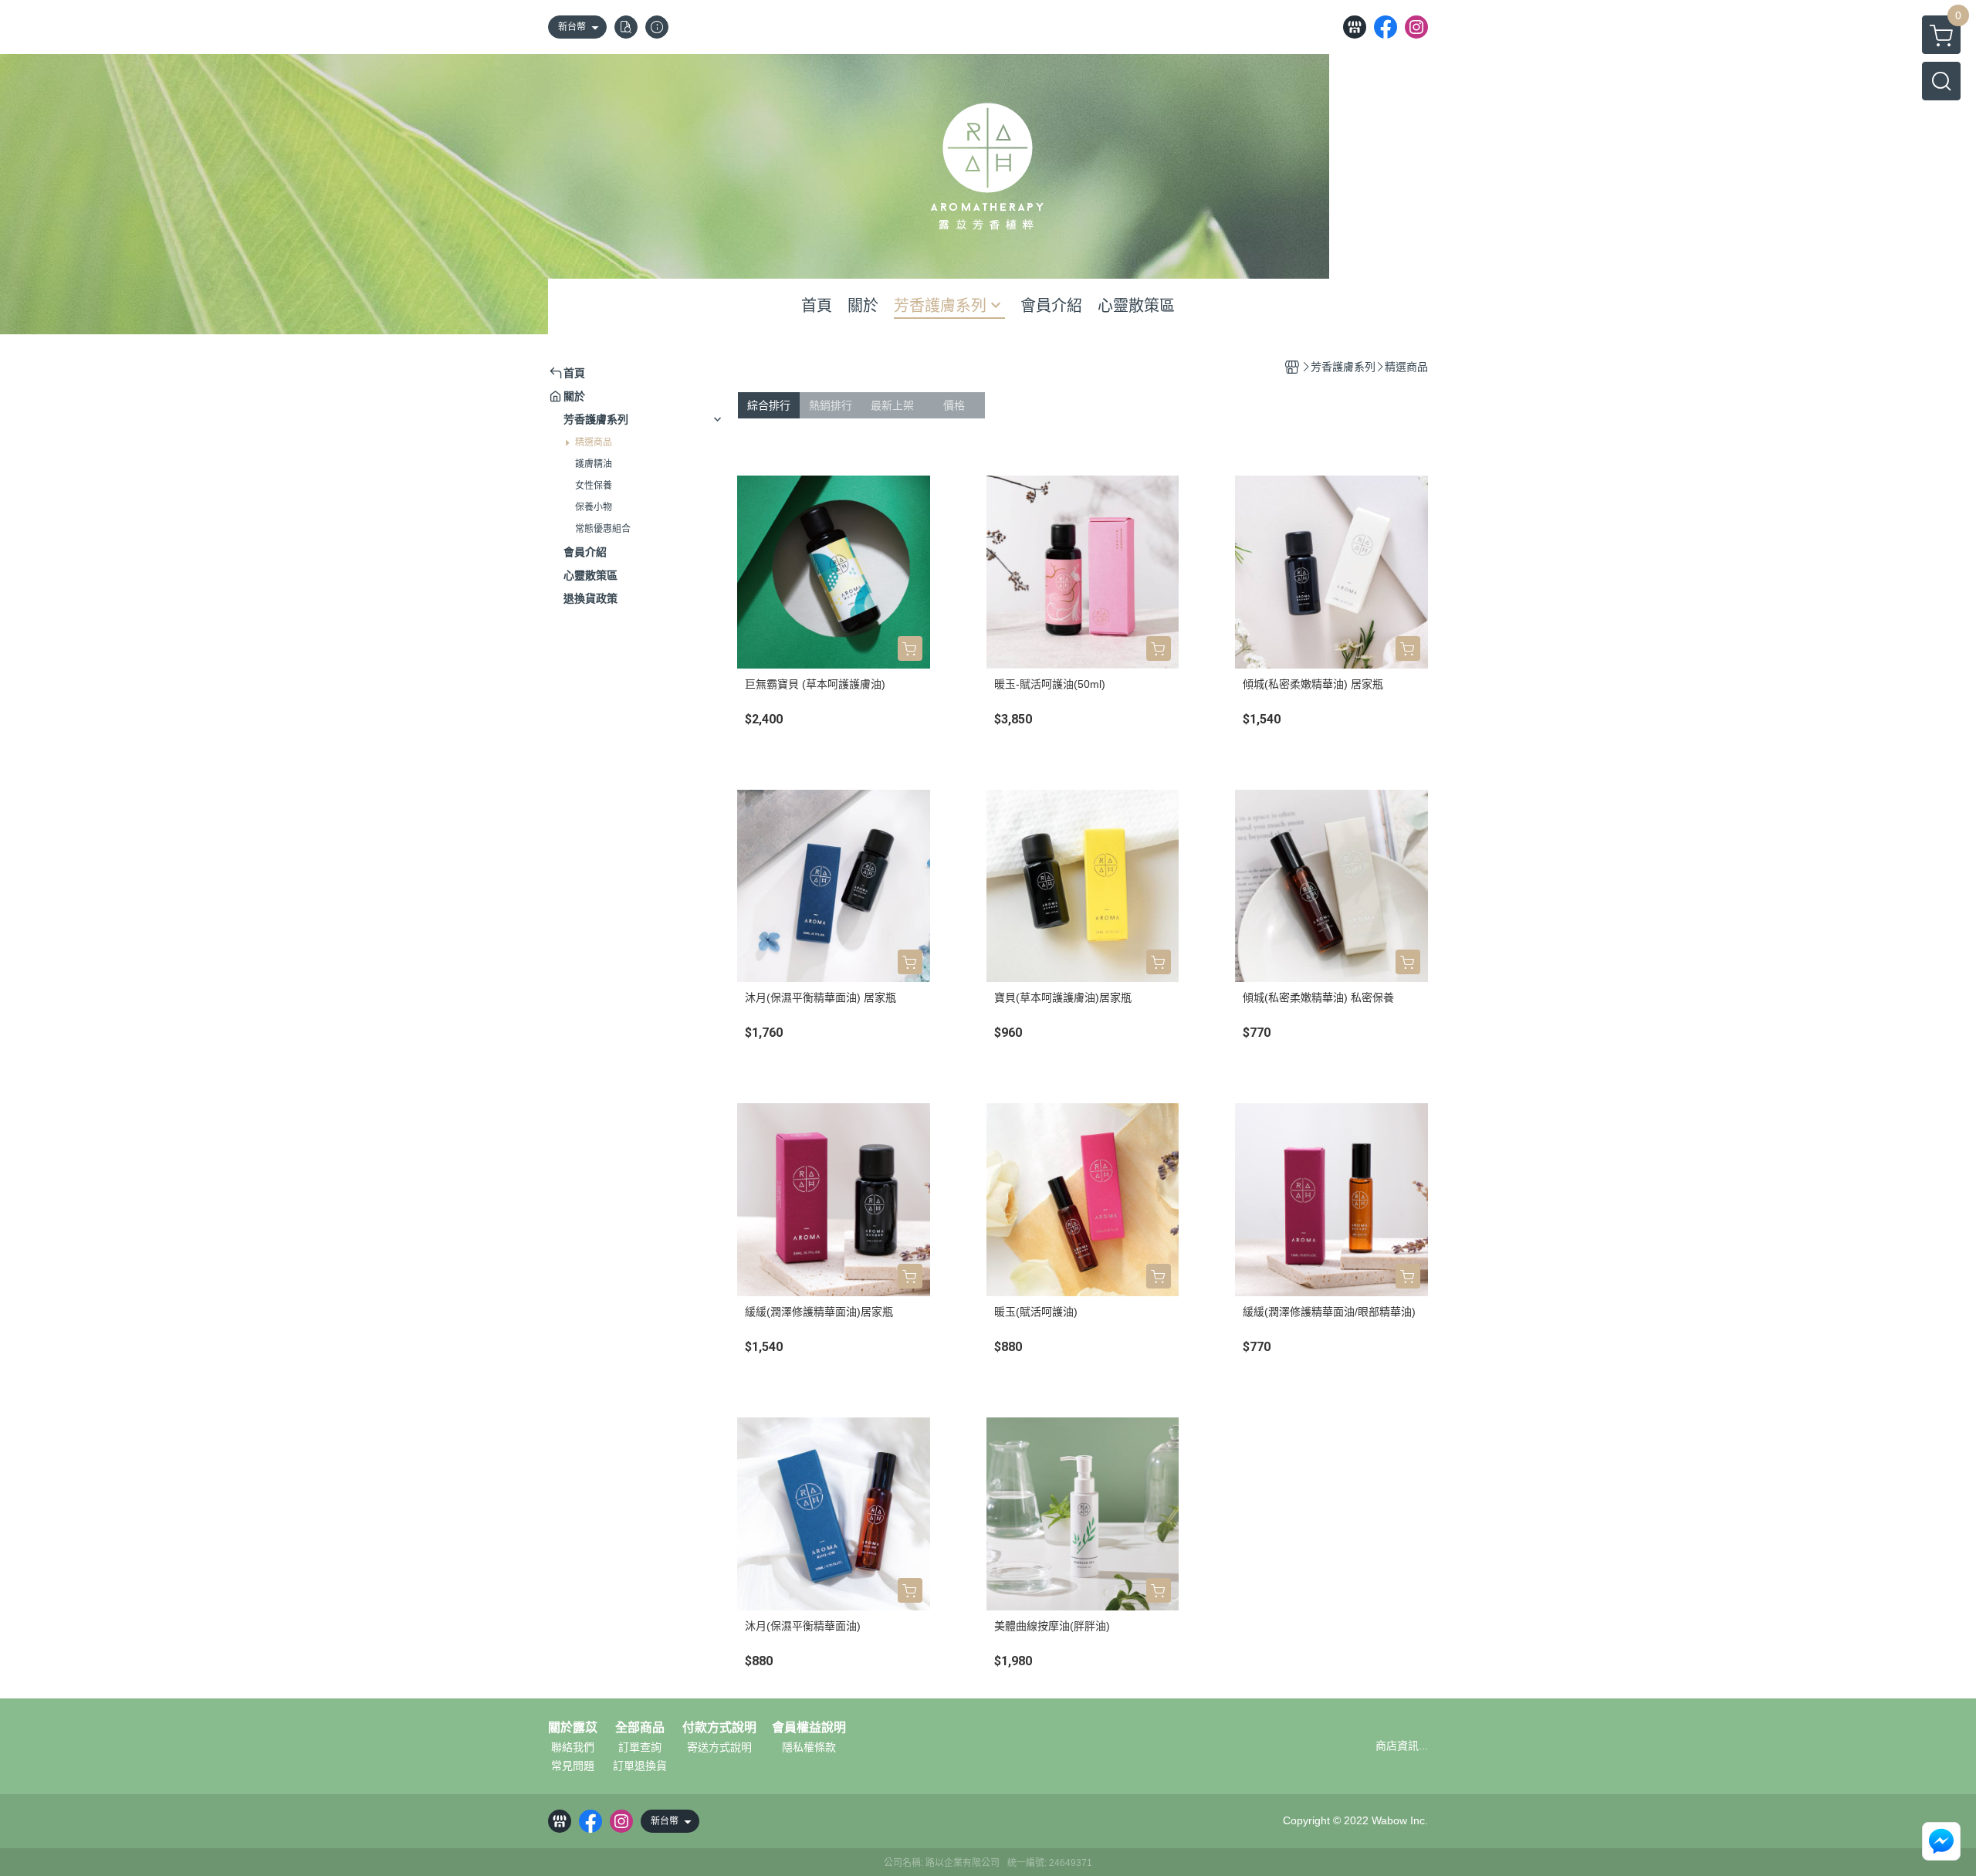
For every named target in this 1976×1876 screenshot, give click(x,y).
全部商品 (640, 1728)
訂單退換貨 (640, 1766)
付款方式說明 (719, 1728)
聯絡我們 (573, 1747)
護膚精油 (594, 464)
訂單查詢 (640, 1747)
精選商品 (594, 442)
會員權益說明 (809, 1728)
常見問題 (573, 1766)
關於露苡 (573, 1728)
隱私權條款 (809, 1747)
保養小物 (594, 507)
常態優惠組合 (603, 529)
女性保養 (594, 486)
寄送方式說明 (719, 1747)
